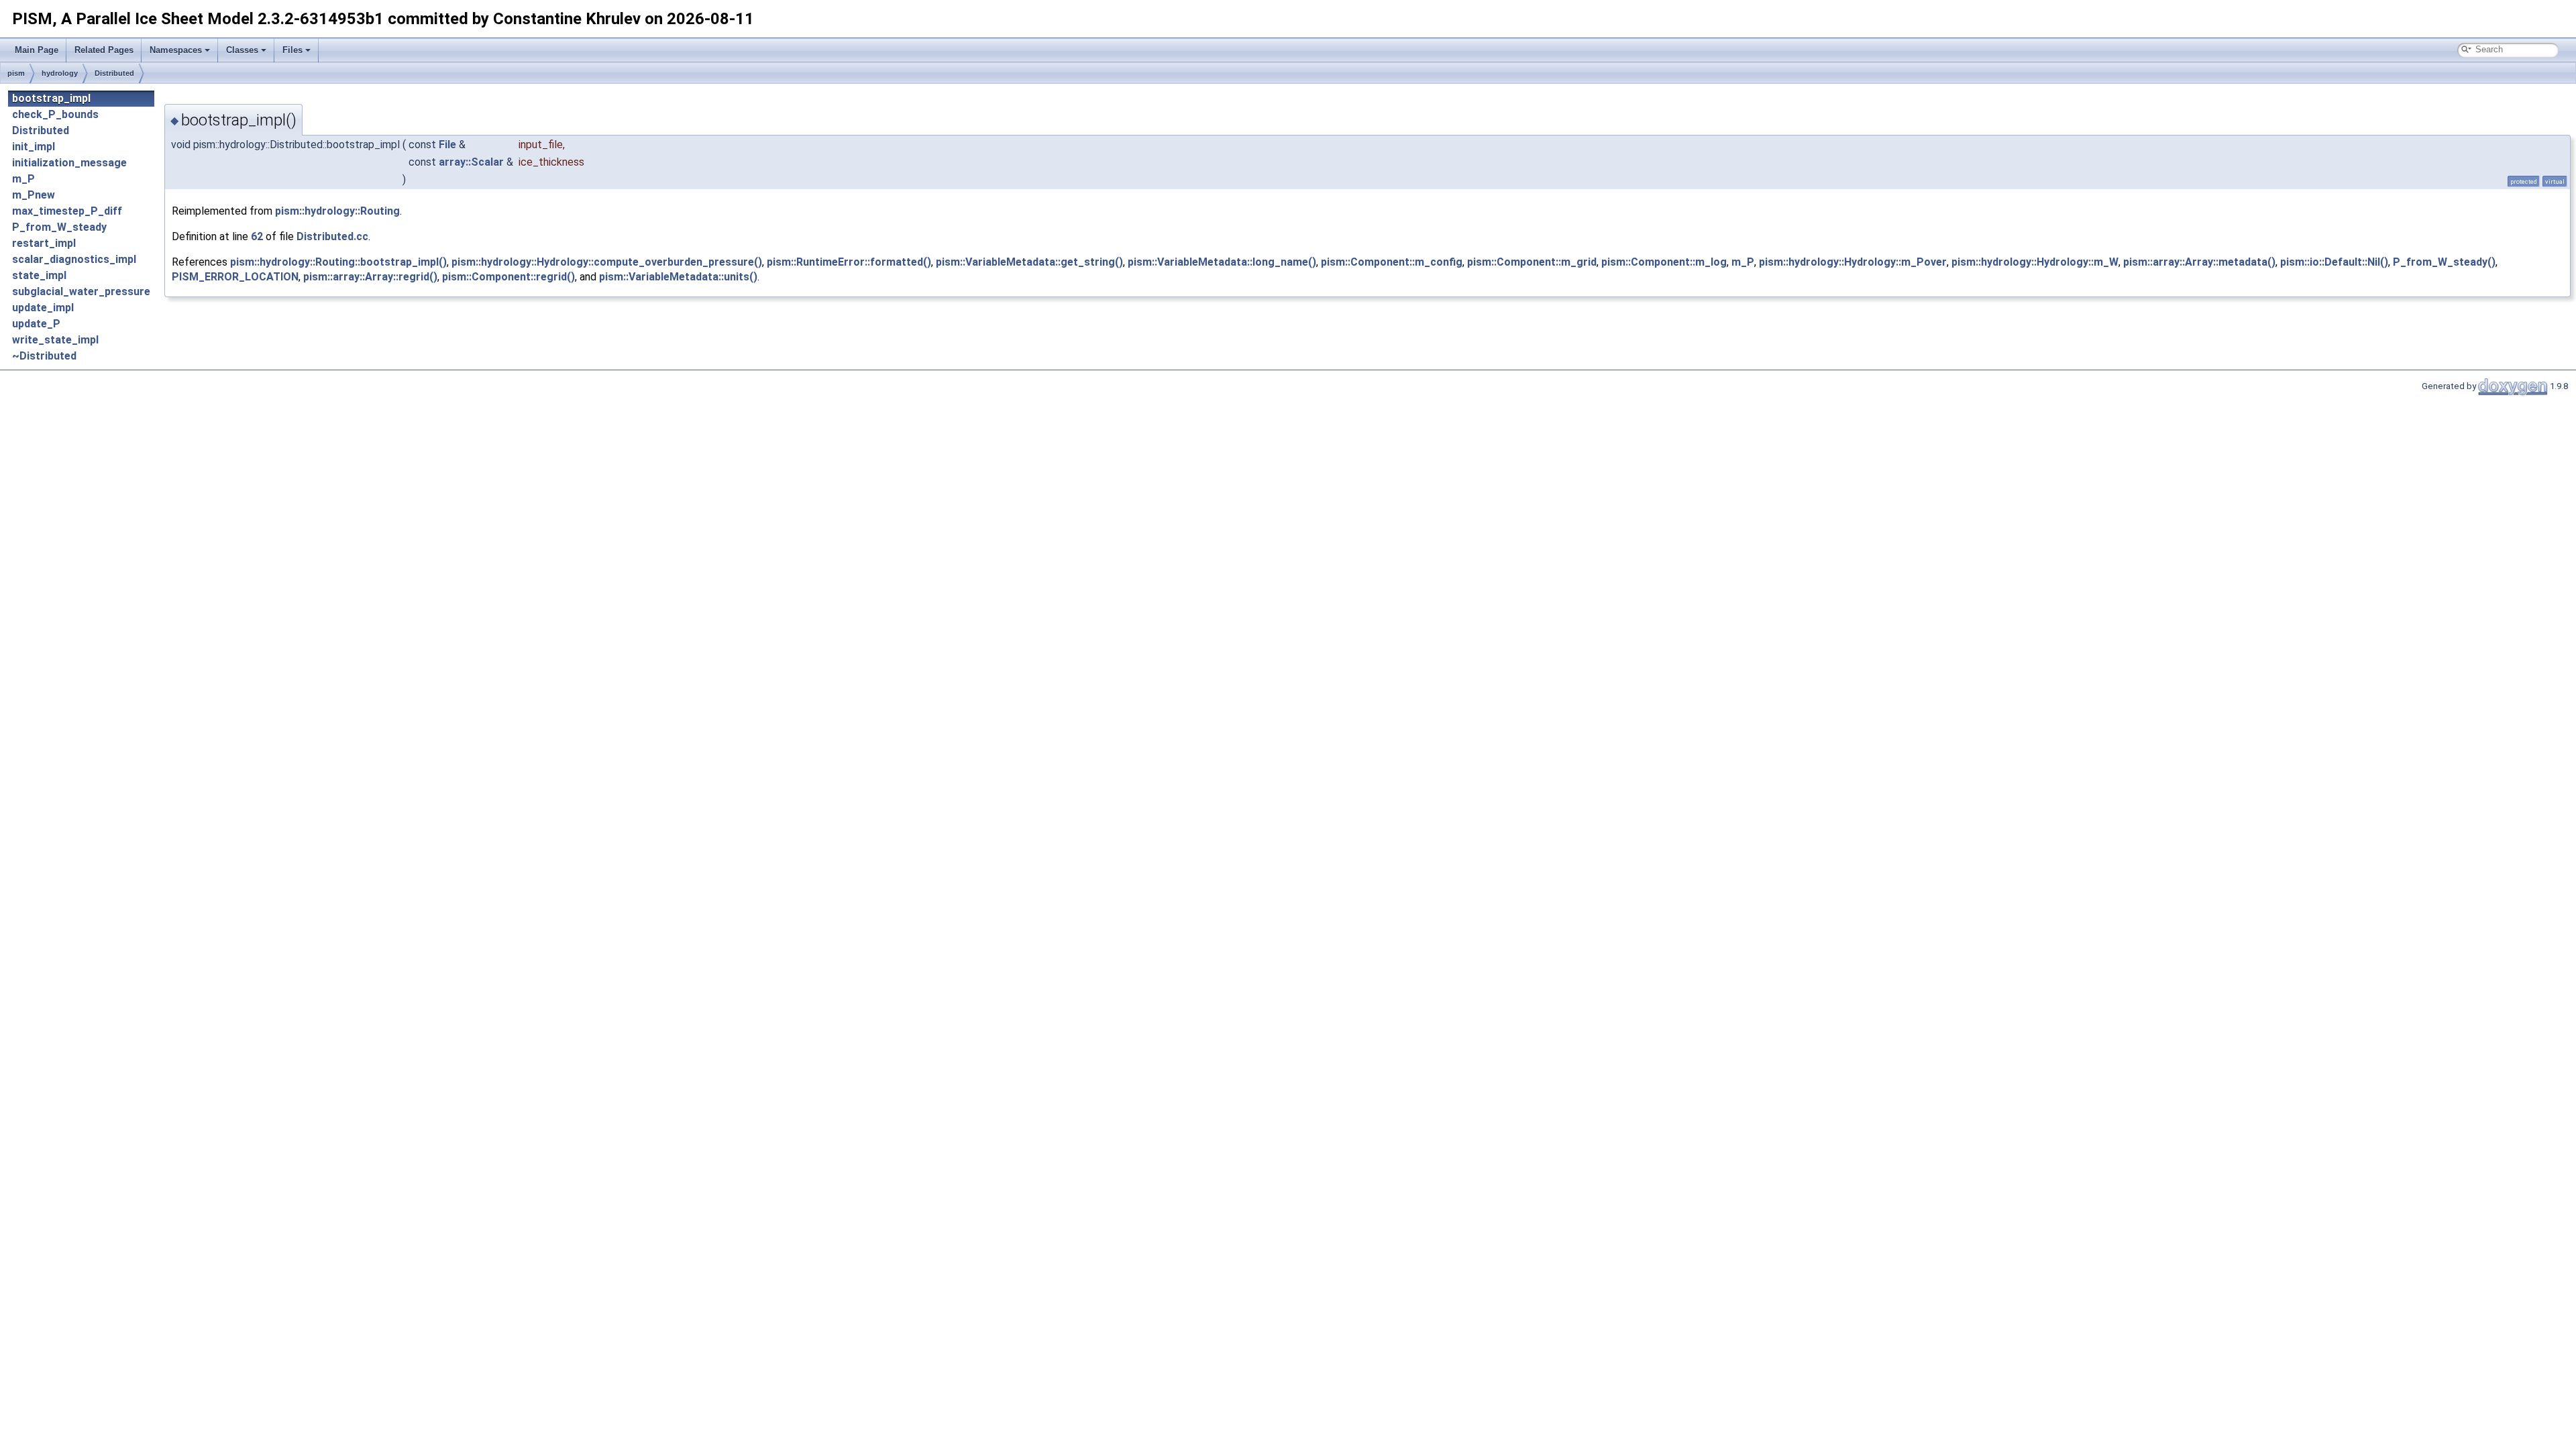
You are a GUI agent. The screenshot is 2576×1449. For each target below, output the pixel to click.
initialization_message (69, 163)
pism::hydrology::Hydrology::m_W (2035, 262)
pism (16, 73)
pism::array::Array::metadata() (2199, 262)
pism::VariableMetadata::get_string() (1029, 262)
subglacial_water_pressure (81, 291)
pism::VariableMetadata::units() (678, 277)
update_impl (43, 308)
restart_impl (44, 243)
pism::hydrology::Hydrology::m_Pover (1853, 262)
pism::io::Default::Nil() (2334, 262)
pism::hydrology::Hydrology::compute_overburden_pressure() (607, 262)
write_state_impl (55, 340)
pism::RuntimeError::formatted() (849, 262)
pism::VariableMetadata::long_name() (1222, 262)
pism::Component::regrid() (508, 277)
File (447, 145)
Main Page (37, 50)
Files (292, 50)
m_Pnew (34, 195)
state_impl (39, 275)
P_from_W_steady (59, 227)
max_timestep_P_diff (67, 211)
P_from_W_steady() (2444, 262)
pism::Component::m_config (1392, 262)
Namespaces (176, 50)
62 (257, 236)
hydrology (60, 73)
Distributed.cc (332, 236)
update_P (36, 324)
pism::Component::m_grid (1532, 262)
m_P (23, 179)
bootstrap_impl (51, 98)
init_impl (34, 147)
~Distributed (44, 356)
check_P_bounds (55, 114)
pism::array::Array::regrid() (370, 277)
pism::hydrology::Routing (337, 211)
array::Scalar (471, 162)
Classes (242, 50)
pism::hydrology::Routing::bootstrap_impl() (338, 262)
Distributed (114, 73)
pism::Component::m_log (1664, 262)
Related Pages (104, 50)
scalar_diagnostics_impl (74, 259)
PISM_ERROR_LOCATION (235, 277)
